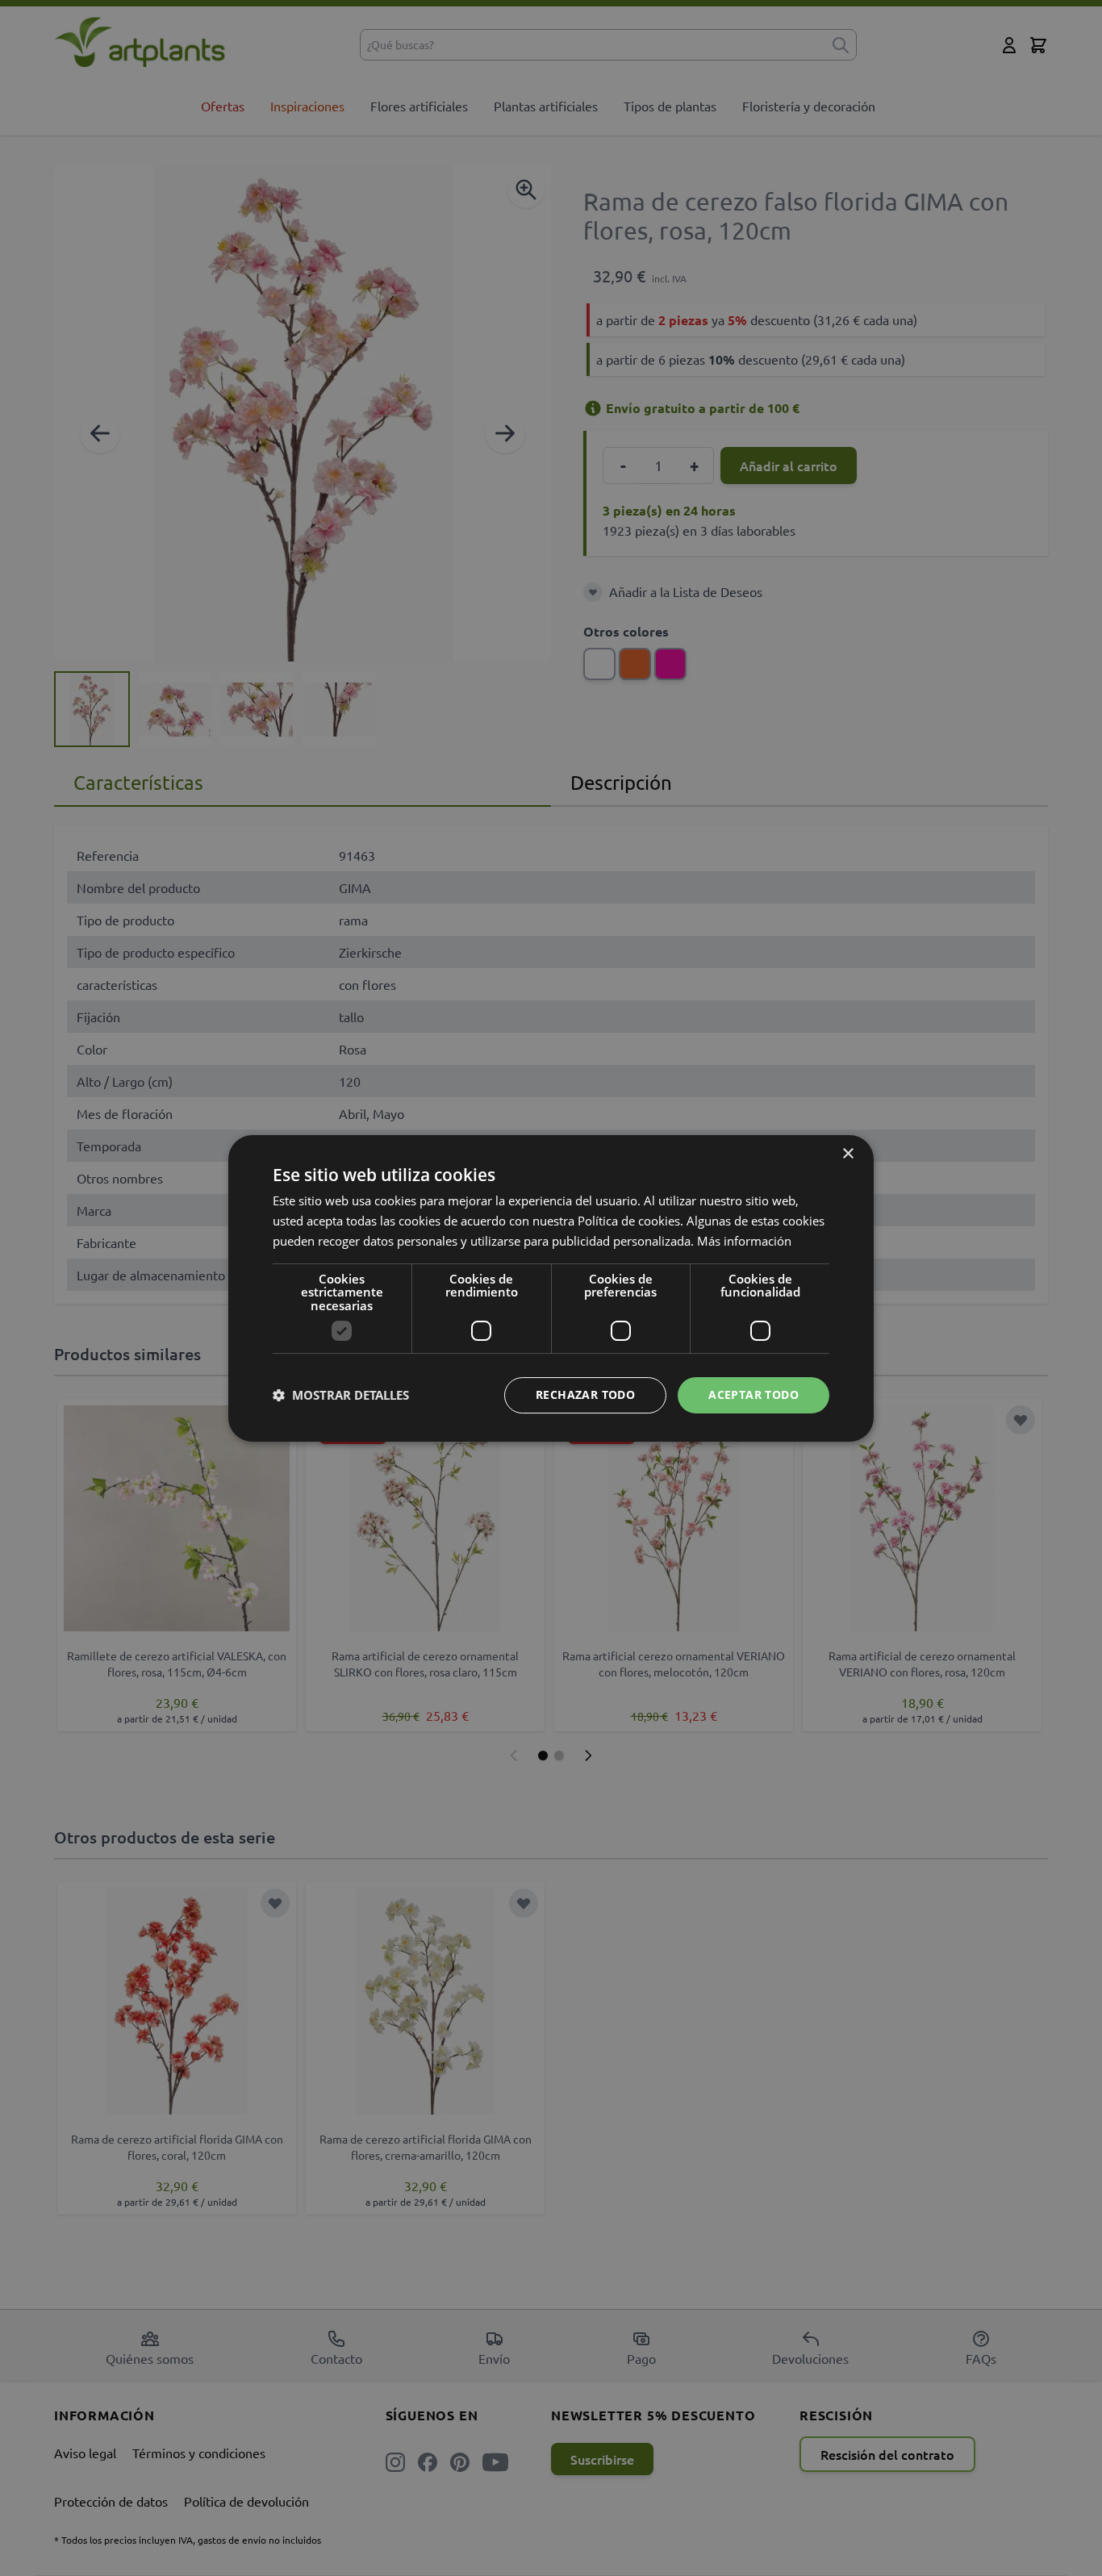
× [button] (847, 1154)
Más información (744, 1240)
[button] (341, 1395)
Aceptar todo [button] (753, 1394)
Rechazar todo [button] (585, 1394)
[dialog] (551, 1288)
